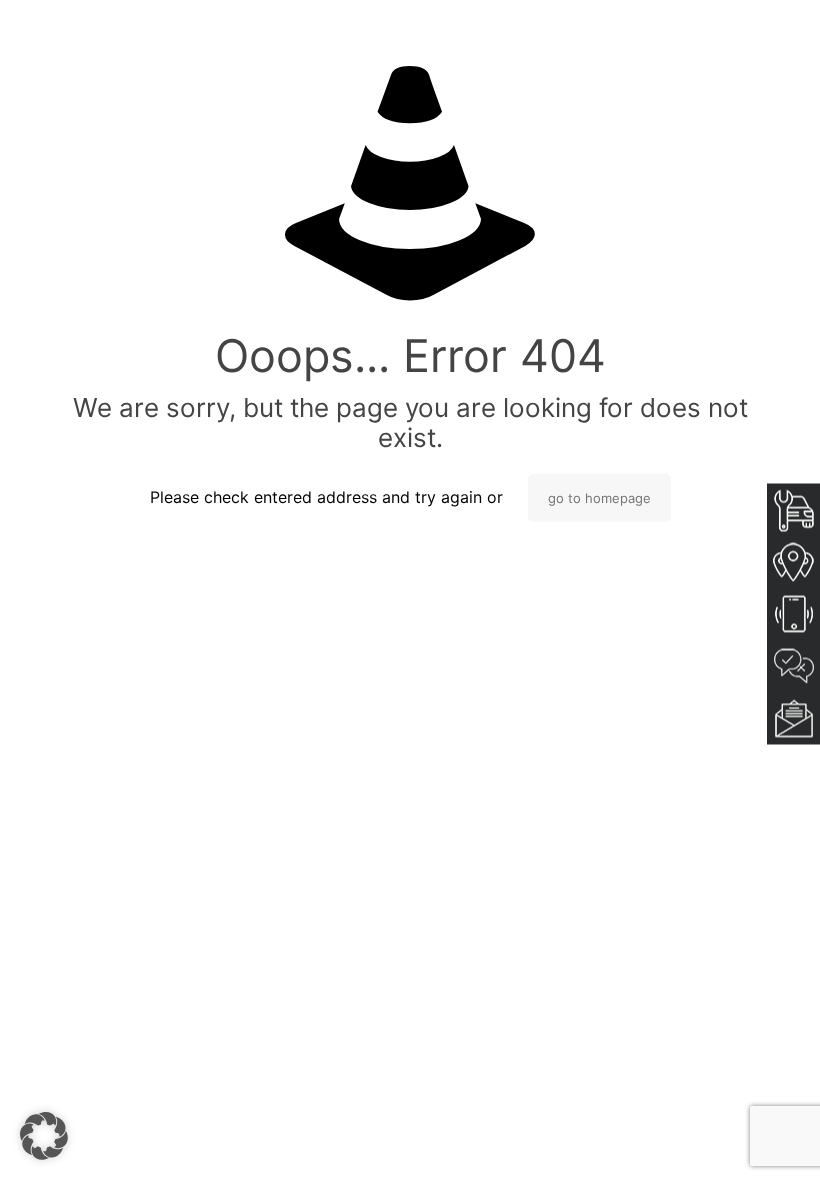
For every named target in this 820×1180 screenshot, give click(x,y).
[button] (44, 1136)
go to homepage (599, 498)
